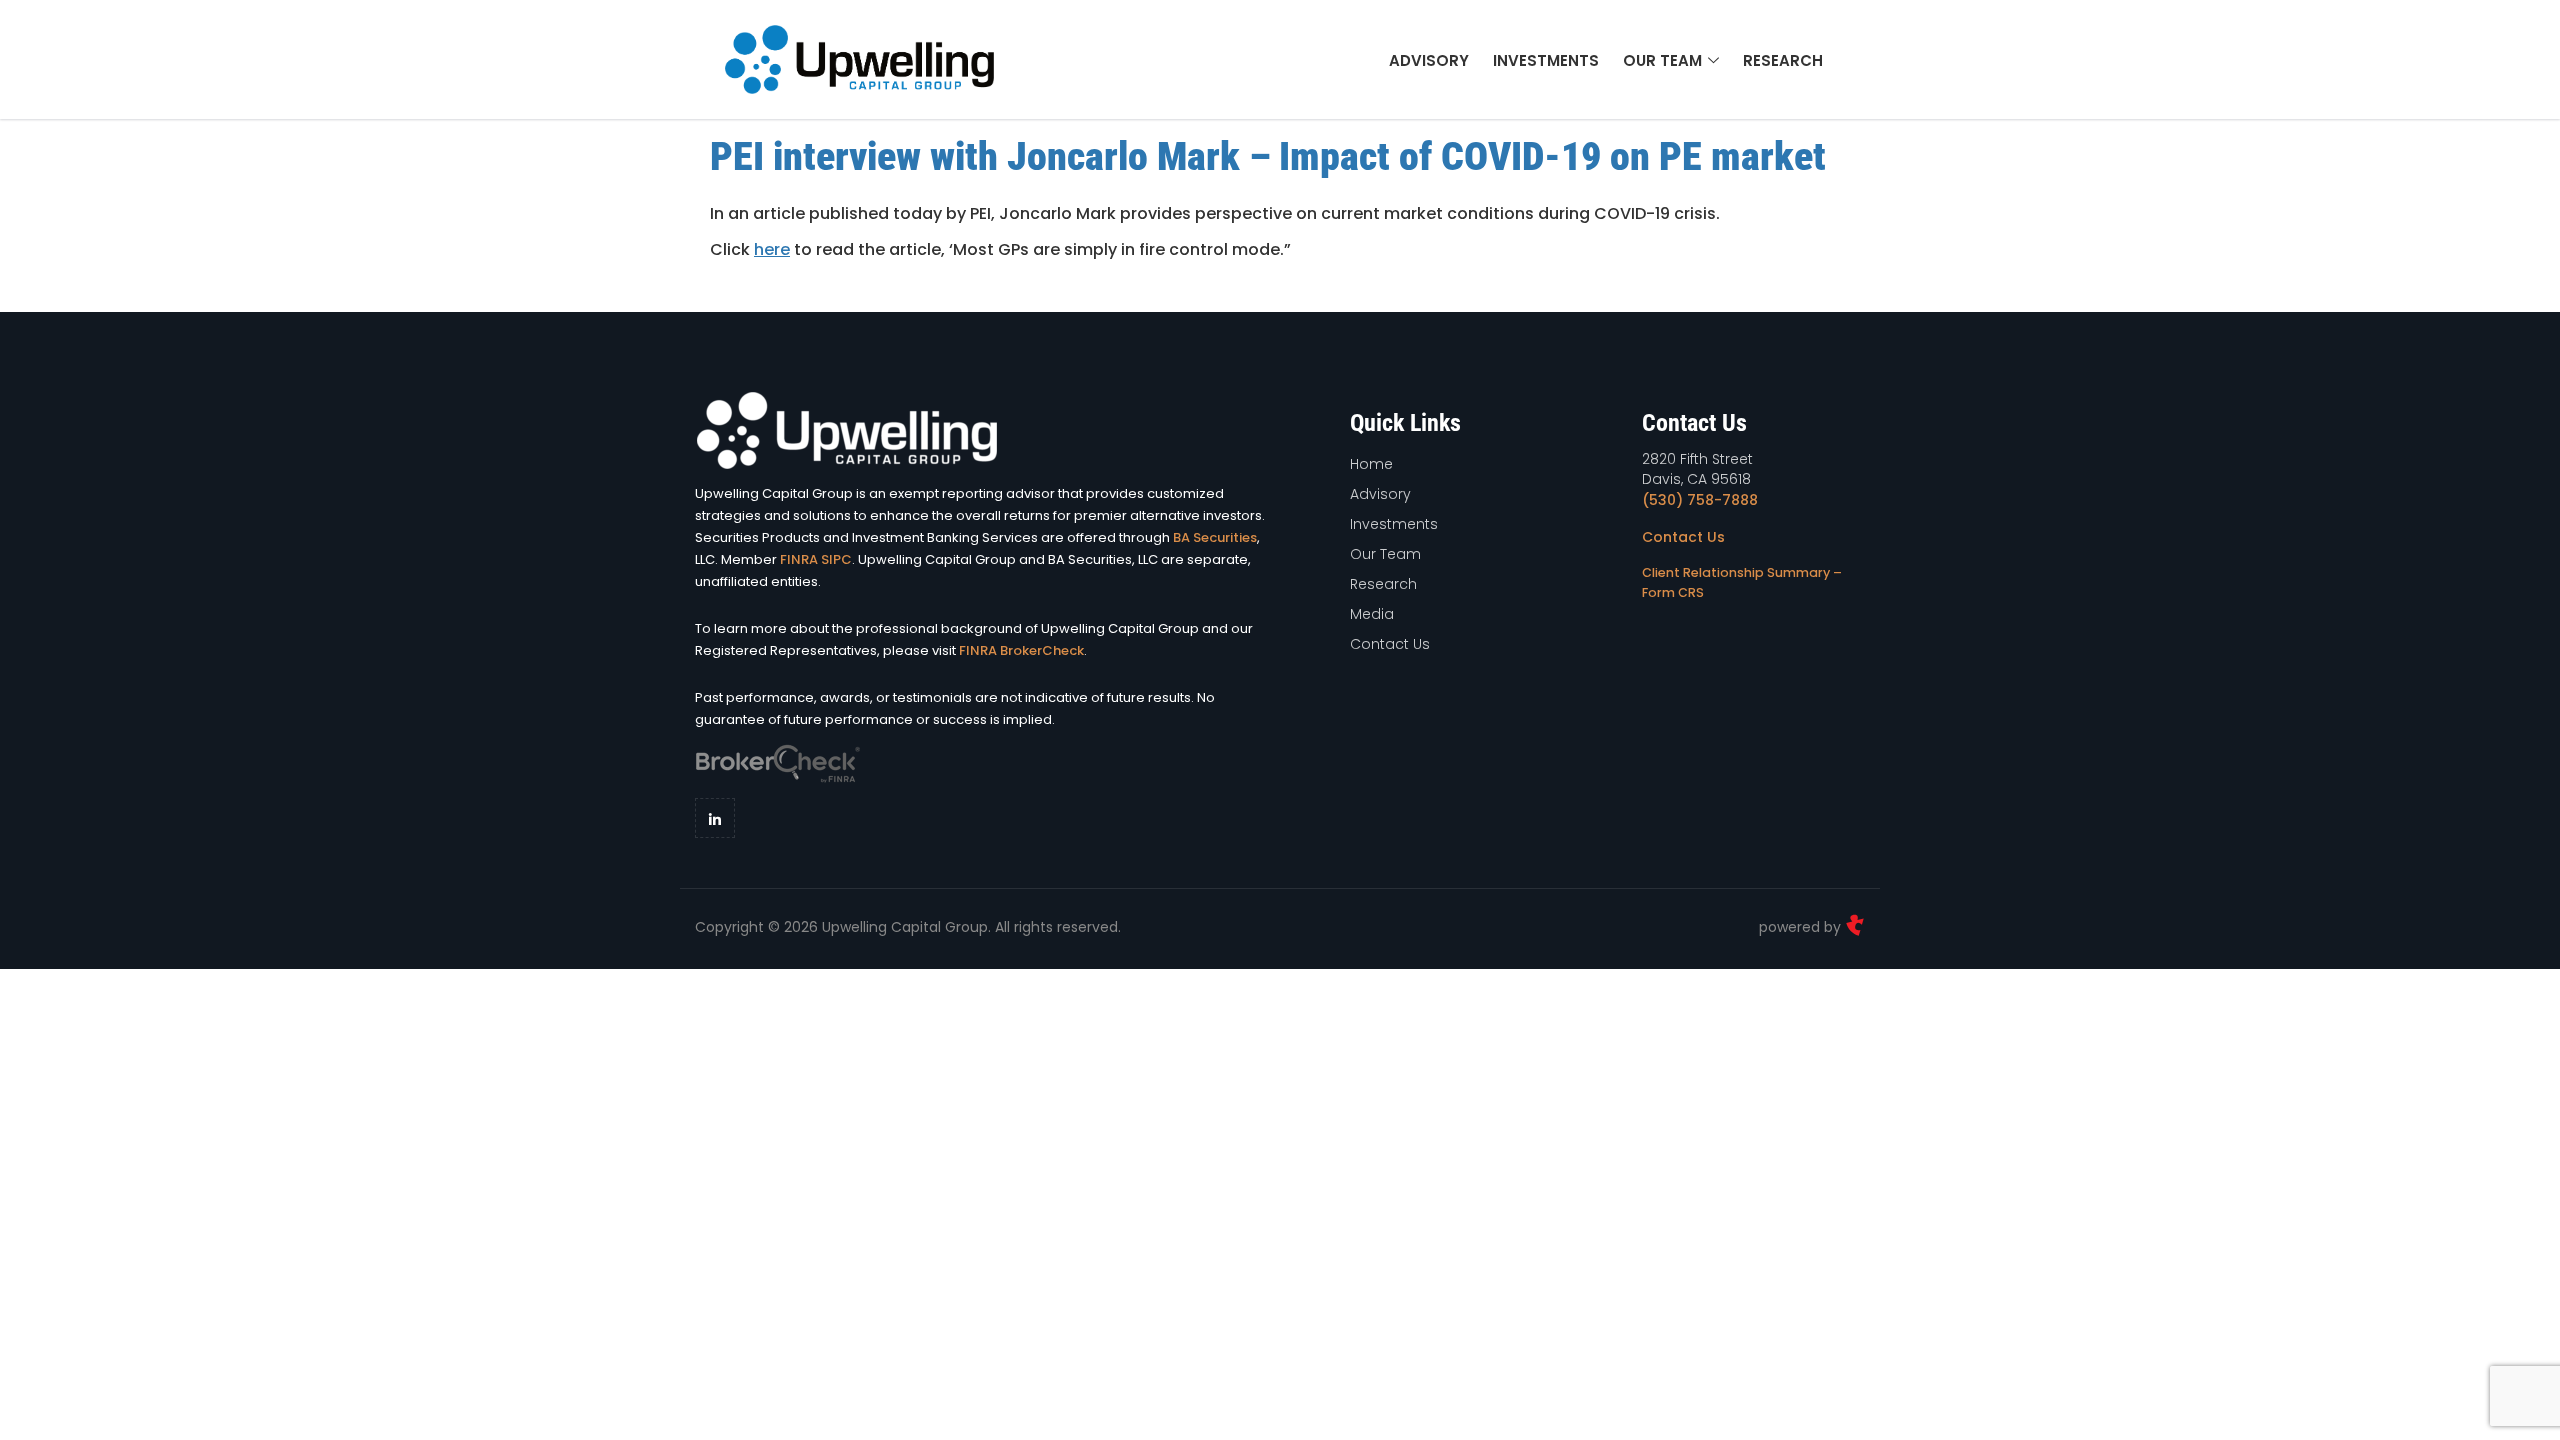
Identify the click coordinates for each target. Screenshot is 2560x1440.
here (772, 249)
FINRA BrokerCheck (1021, 650)
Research (1783, 60)
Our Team (1662, 60)
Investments (1546, 60)
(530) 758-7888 (1700, 500)
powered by (1802, 927)
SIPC (836, 559)
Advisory (1429, 60)
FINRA (799, 559)
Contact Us (1683, 537)
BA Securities (1215, 537)
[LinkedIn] (715, 818)
